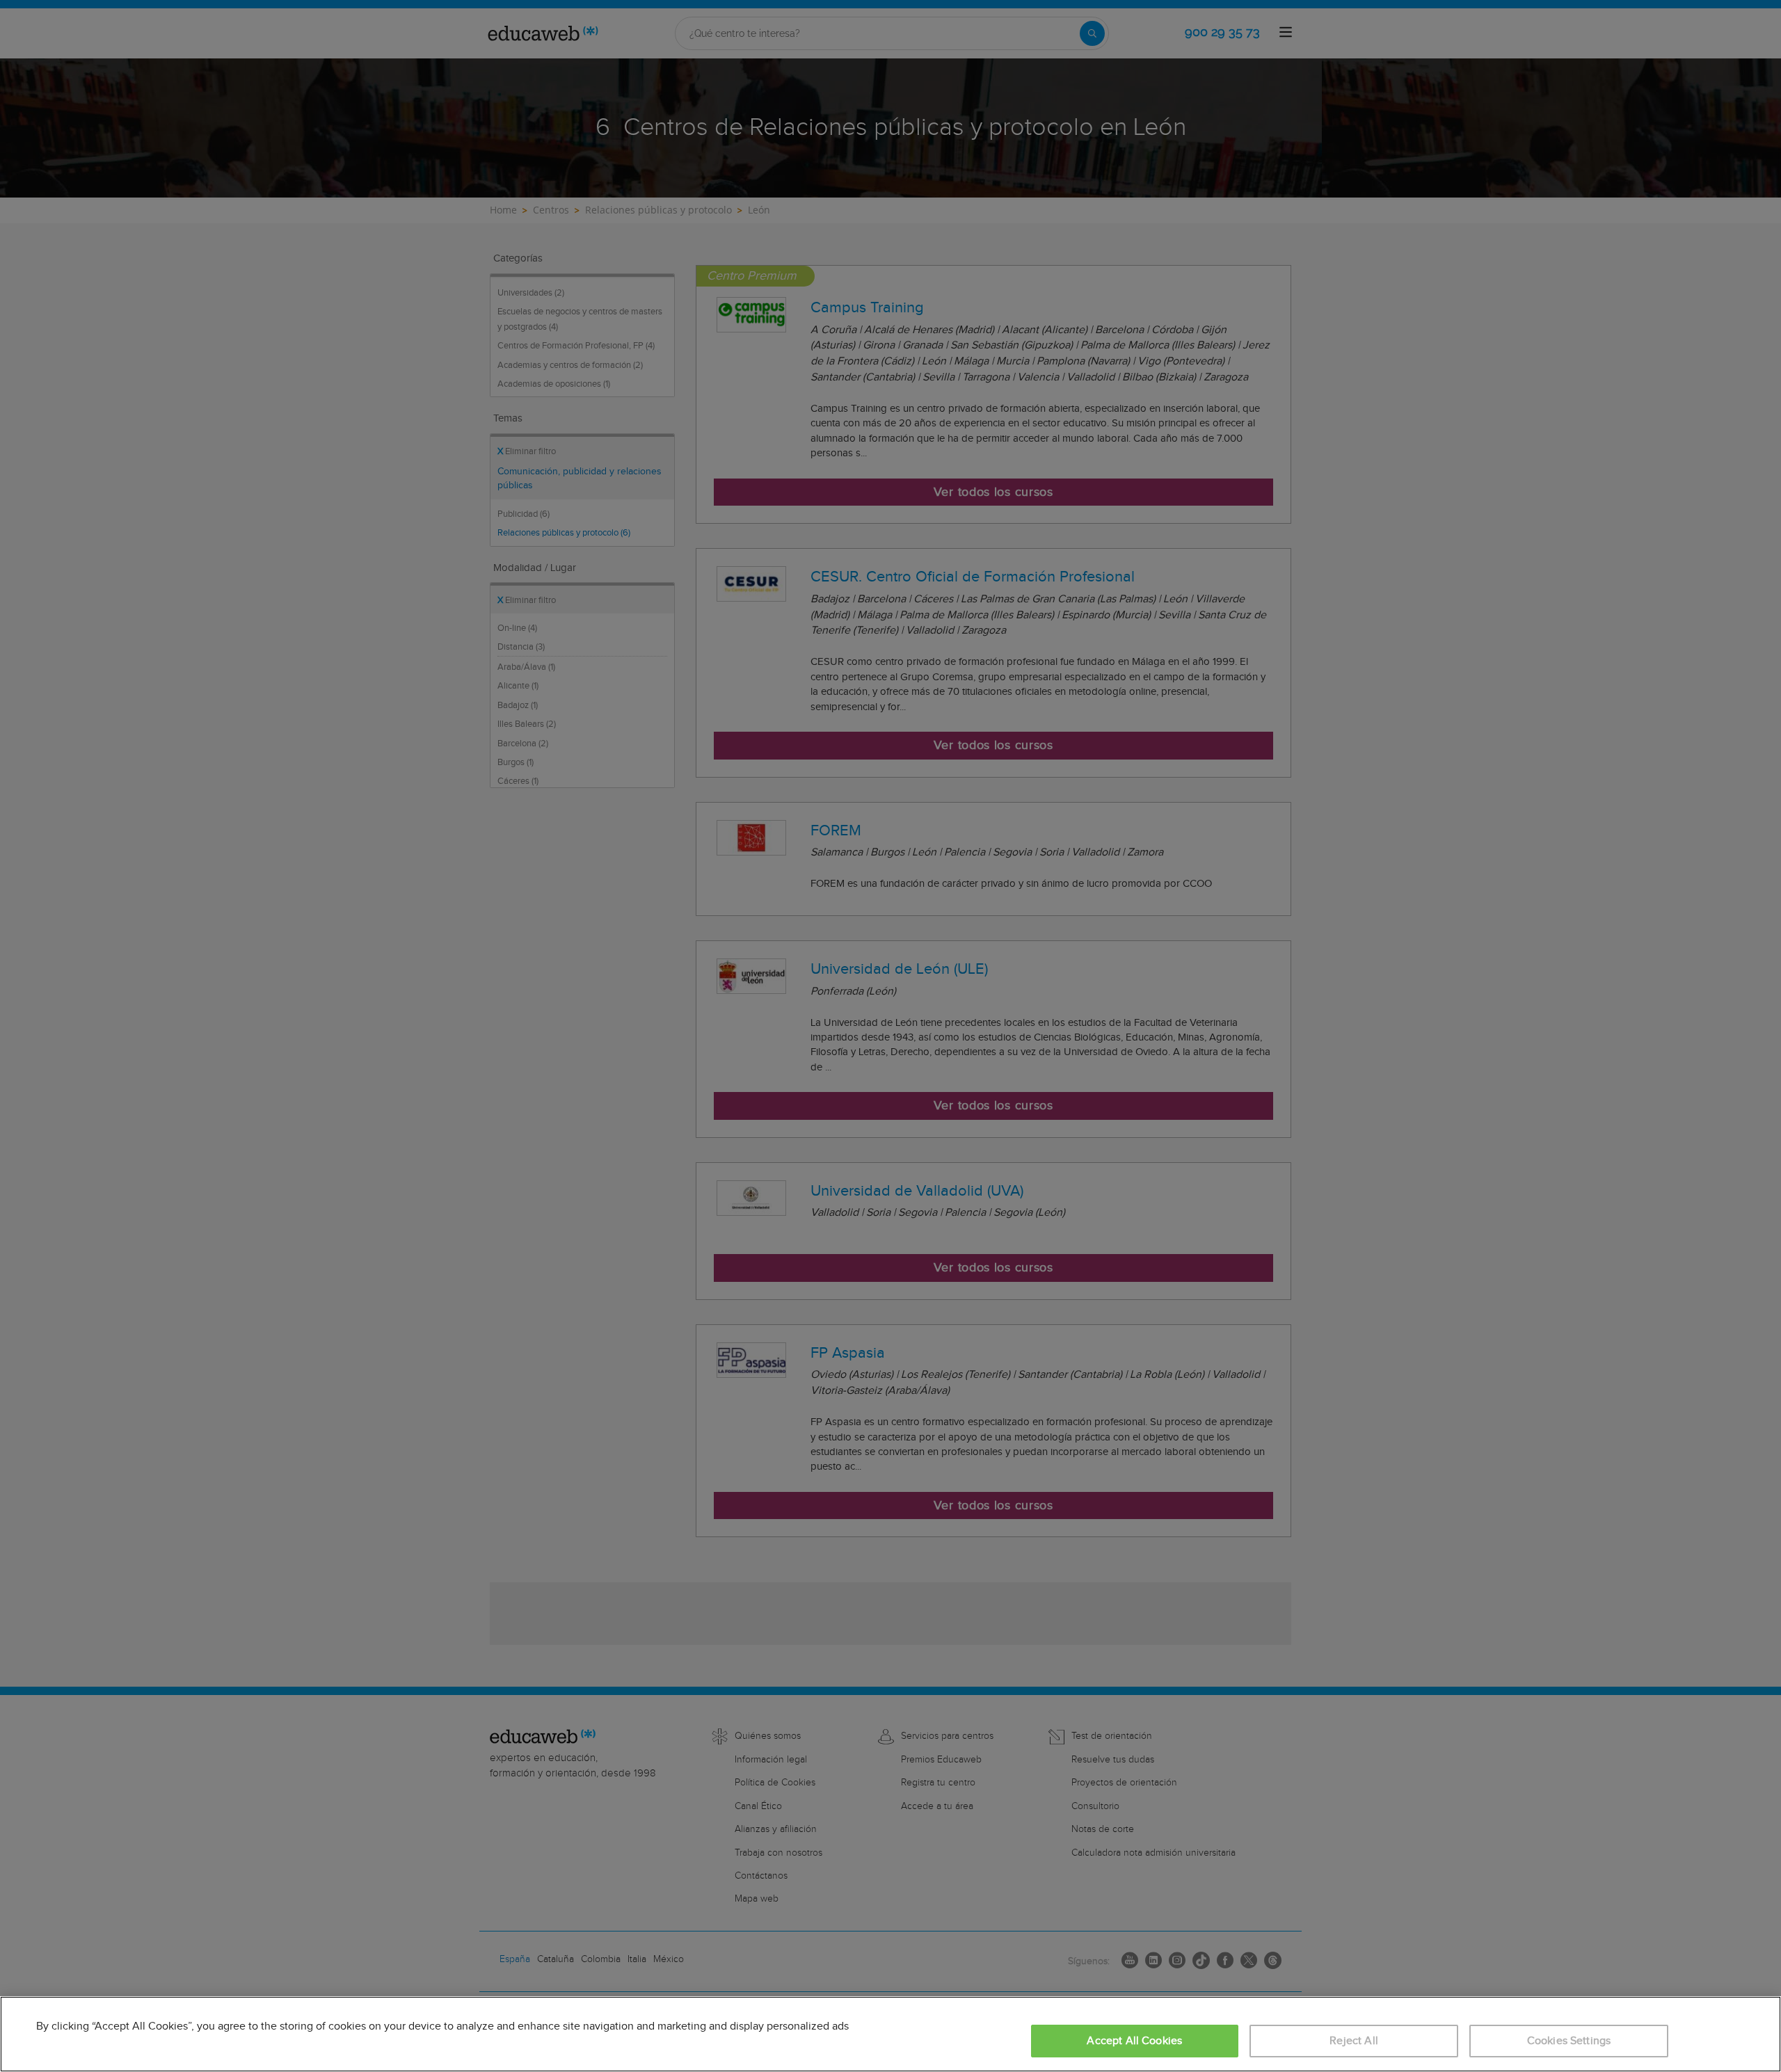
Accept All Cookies (1134, 2041)
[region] (890, 2034)
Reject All (1354, 2041)
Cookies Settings (1569, 2041)
